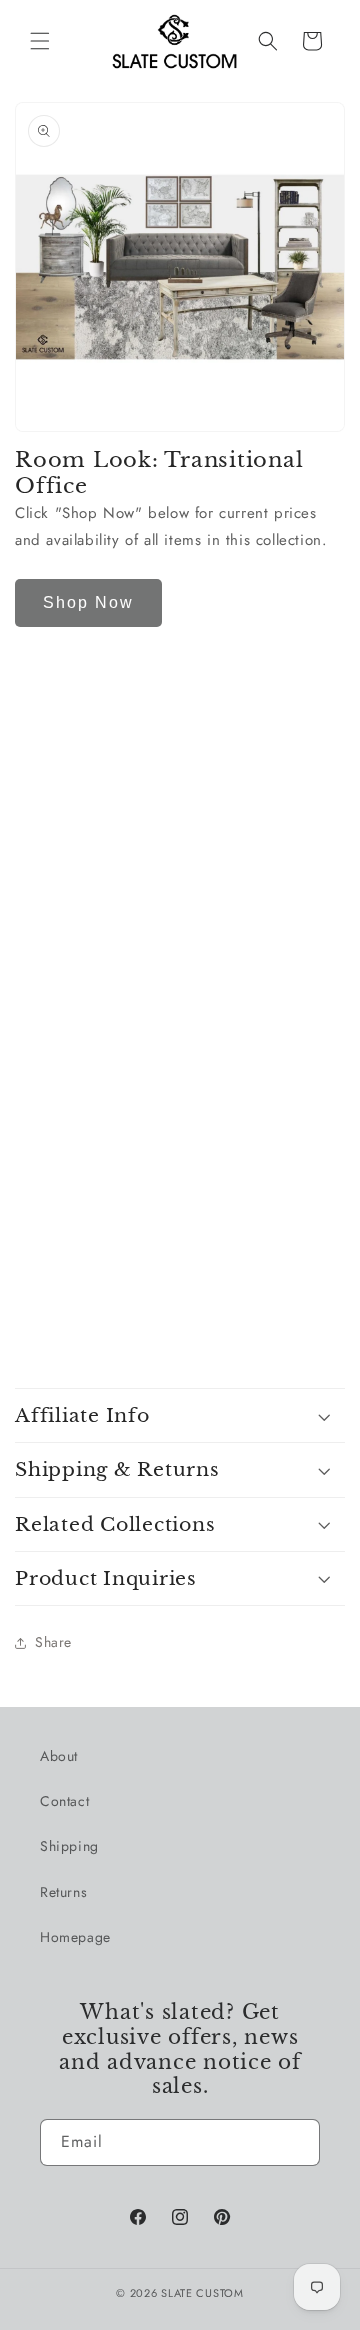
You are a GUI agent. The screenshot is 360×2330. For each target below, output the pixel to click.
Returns (63, 1892)
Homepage (75, 1937)
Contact (64, 1801)
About (59, 1756)
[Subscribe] (297, 2142)
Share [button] (53, 1642)
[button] (40, 41)
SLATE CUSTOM (202, 2293)
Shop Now (88, 602)
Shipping (69, 1846)
